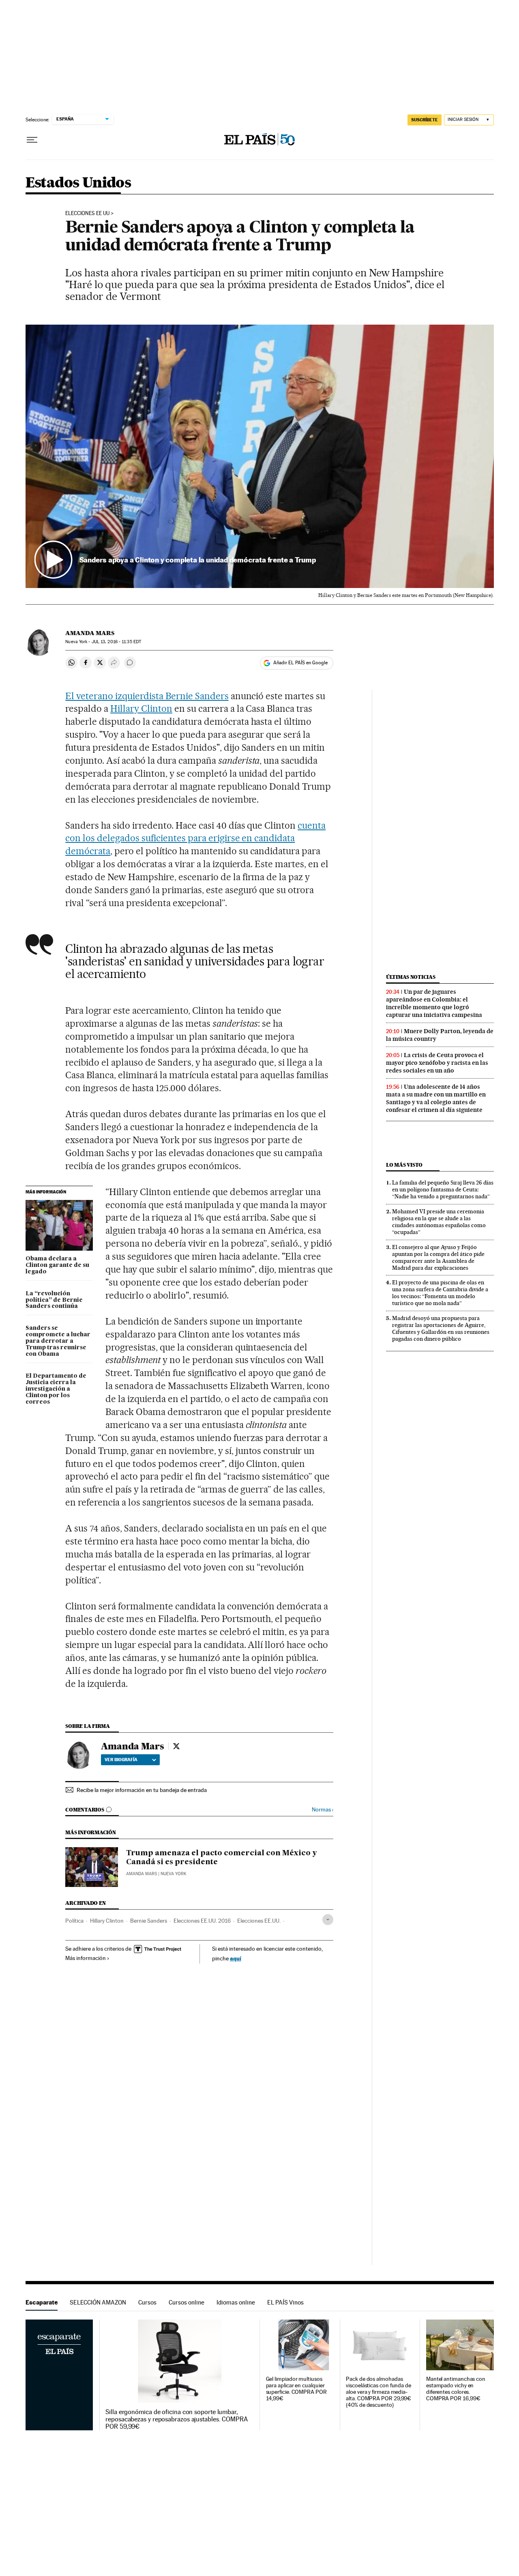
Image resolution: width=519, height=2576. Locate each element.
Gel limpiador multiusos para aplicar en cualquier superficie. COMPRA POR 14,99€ (296, 2389)
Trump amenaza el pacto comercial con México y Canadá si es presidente (222, 1858)
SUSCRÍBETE (425, 120)
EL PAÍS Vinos (285, 2302)
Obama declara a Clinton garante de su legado (57, 1265)
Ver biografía (121, 1760)
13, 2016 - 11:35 (116, 642)
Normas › (323, 1810)
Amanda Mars (90, 633)
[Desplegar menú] (32, 140)
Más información (86, 1958)
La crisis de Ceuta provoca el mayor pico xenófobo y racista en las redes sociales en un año (437, 1063)
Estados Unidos (78, 183)
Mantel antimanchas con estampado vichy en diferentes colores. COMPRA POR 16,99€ (456, 2389)
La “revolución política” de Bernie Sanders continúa (54, 1300)
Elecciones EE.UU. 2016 (202, 1921)
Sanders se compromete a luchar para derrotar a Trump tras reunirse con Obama (58, 1341)
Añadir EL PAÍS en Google (300, 663)
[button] (260, 457)
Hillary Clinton (141, 709)
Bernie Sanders (149, 1921)
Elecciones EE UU (87, 213)
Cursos (147, 2302)
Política (74, 1921)
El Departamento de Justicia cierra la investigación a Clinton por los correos (56, 1389)
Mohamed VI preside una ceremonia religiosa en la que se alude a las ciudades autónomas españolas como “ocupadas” (439, 1222)
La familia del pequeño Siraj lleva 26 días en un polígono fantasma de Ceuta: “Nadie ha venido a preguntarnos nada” (443, 1189)
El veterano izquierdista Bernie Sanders (147, 696)
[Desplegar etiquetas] (328, 1920)
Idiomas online (236, 2302)
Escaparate (42, 2302)
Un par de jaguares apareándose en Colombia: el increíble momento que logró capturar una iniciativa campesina (434, 1003)
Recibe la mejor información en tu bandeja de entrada (142, 1790)
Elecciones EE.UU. (259, 1921)
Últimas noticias (411, 977)
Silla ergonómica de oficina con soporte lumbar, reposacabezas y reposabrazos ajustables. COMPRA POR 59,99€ (177, 2419)
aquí (236, 1958)
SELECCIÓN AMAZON (98, 2302)
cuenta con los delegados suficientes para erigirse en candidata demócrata (195, 838)
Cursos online (187, 2302)
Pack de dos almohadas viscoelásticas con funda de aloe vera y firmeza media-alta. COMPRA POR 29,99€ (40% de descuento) (379, 2392)
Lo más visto (404, 1165)
